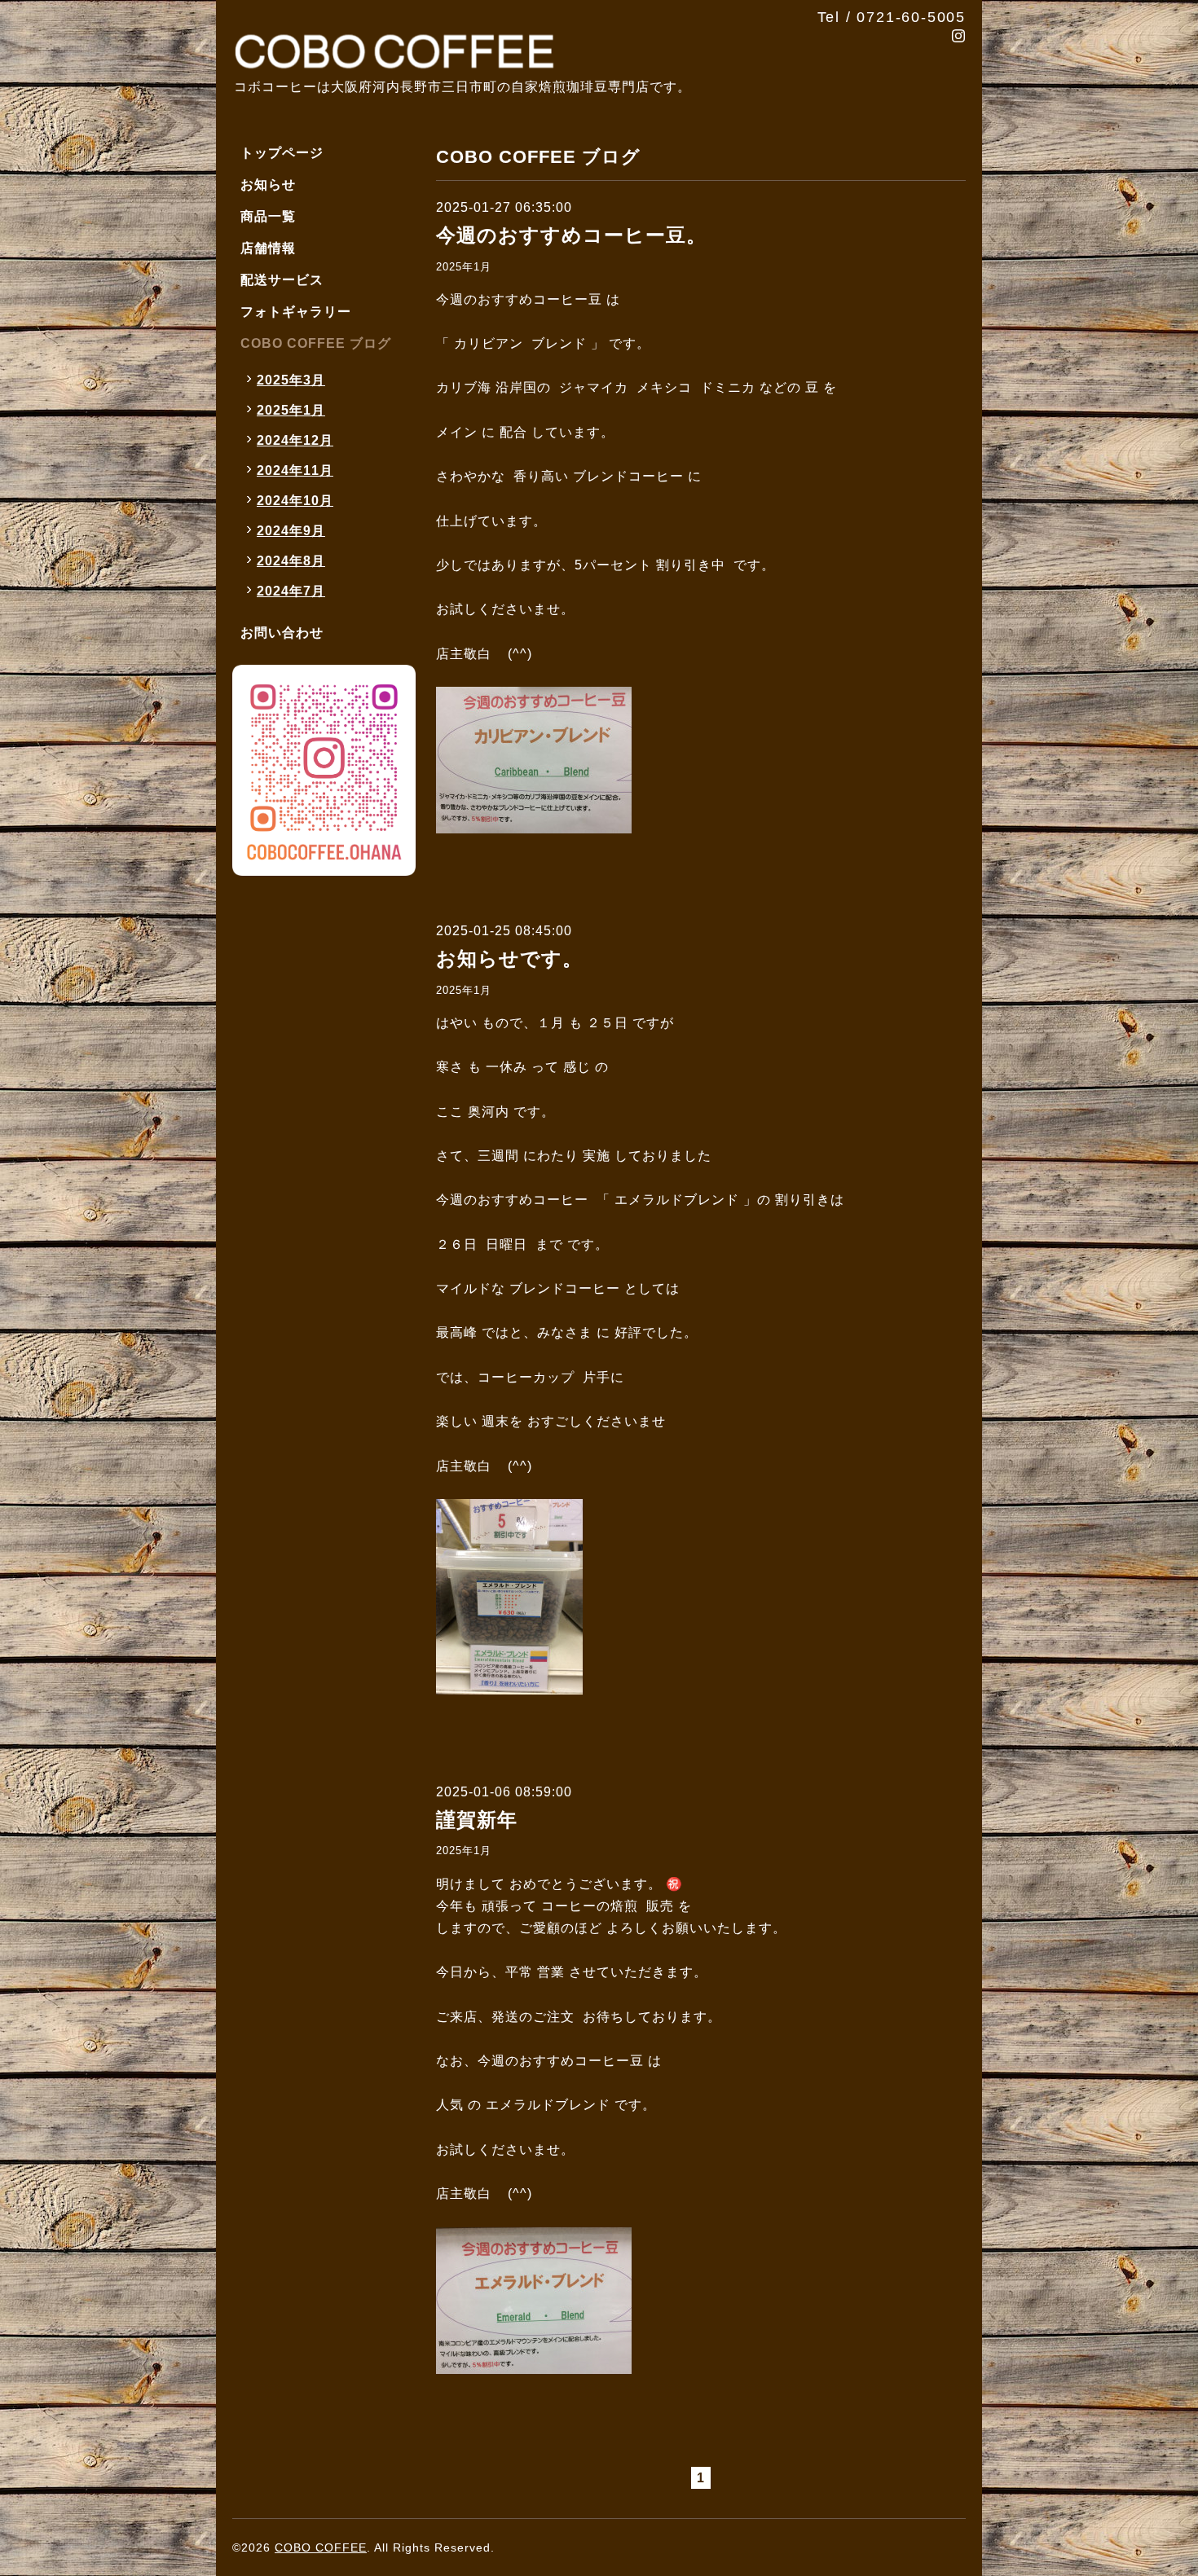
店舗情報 (268, 248)
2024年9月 (291, 531)
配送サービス (282, 280)
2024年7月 (291, 591)
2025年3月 (291, 380)
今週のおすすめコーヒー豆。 (571, 235)
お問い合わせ (282, 633)
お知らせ (268, 185)
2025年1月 (464, 267)
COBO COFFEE (321, 2547)
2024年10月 (295, 501)
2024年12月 (295, 440)
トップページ (282, 153)
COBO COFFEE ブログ (316, 343)
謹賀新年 (477, 1820)
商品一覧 (268, 216)
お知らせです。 (509, 958)
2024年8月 (291, 561)
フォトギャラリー (296, 312)
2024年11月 (295, 470)
